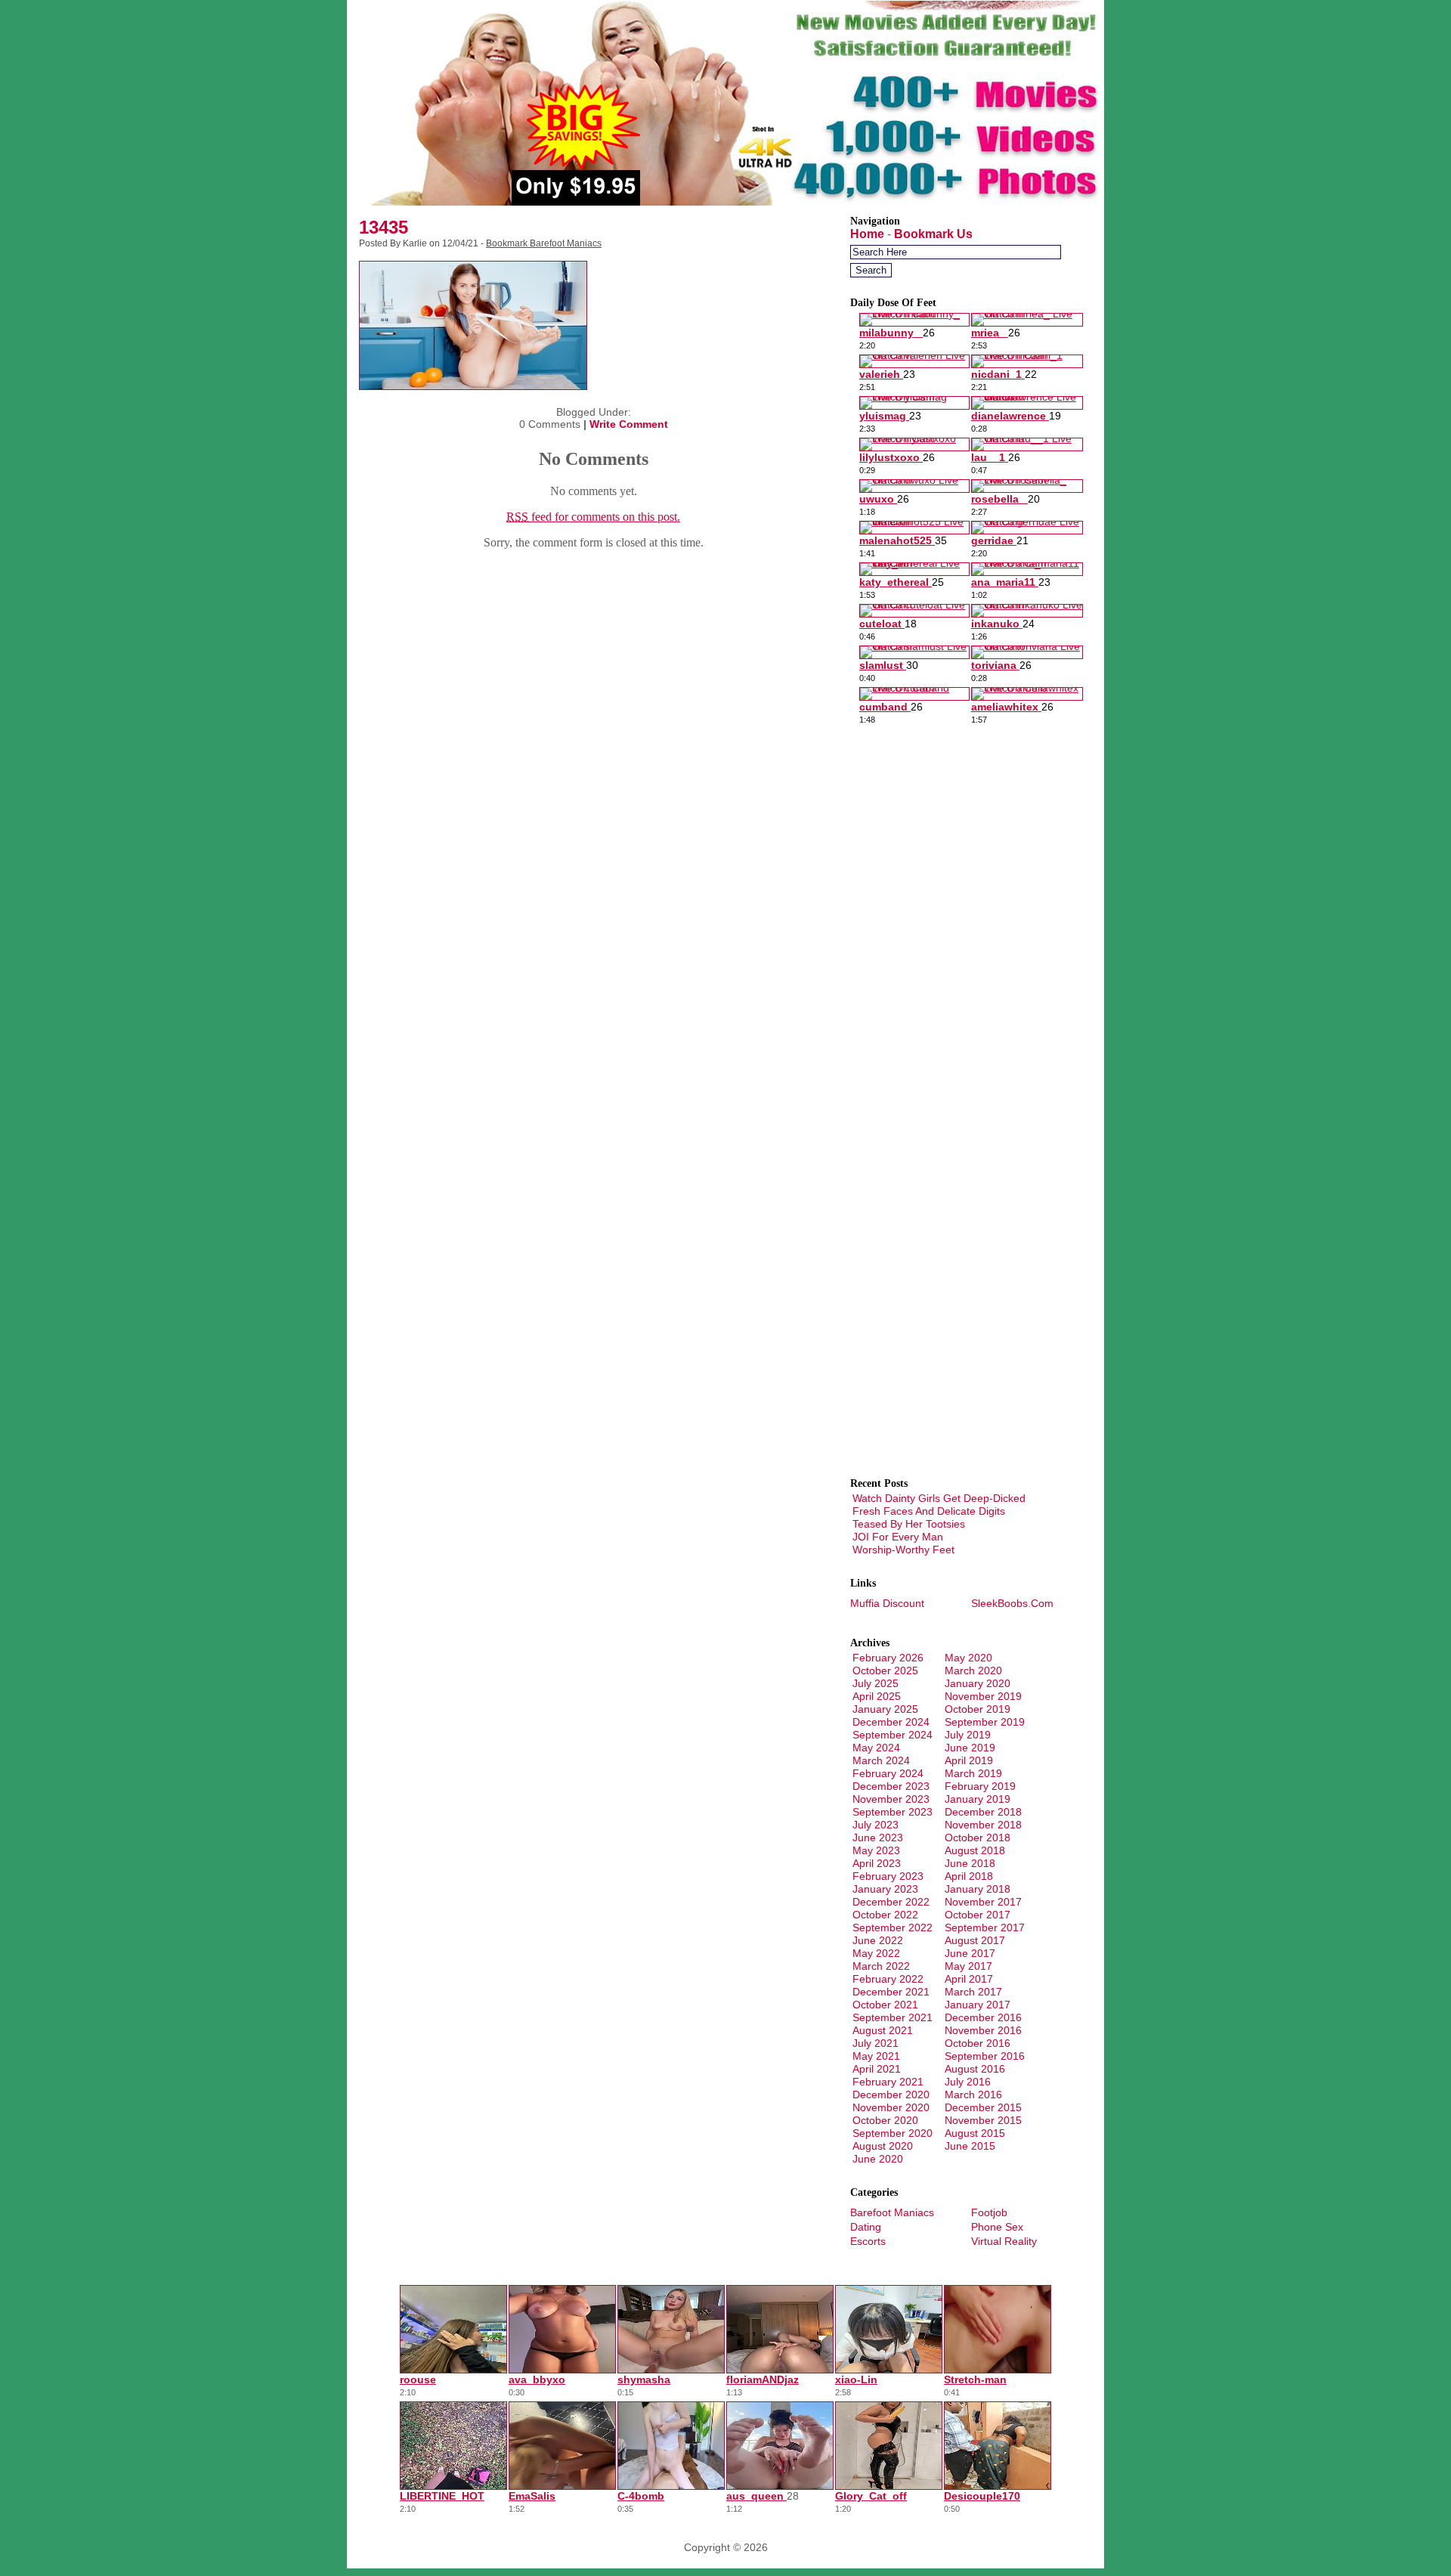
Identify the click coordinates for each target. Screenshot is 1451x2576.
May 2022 (876, 1953)
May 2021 (876, 2056)
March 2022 (881, 1966)
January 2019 (978, 1799)
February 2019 (980, 1786)
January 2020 (978, 1683)
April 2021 (877, 2069)
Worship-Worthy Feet (903, 1550)
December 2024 (891, 1722)
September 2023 (893, 1812)
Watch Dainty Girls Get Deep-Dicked (939, 1498)
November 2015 (983, 2120)
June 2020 (878, 2159)
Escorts (868, 2241)
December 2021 (891, 1992)
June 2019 (970, 1748)
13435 (384, 227)
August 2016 (975, 2069)
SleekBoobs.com (1012, 1603)
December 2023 (891, 1786)
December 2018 (983, 1812)
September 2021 (893, 2017)
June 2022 (878, 1940)
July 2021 (876, 2043)
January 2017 (978, 2005)
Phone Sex (997, 2227)
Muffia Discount (887, 1603)
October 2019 (978, 1709)
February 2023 (888, 1876)
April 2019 (969, 1760)
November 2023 (891, 1799)
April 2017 (969, 1979)
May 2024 (876, 1748)
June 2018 (970, 1863)
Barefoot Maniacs (892, 2212)
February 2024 (888, 1773)
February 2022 (888, 1979)
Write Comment (629, 424)
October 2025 (885, 1670)
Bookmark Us (933, 234)
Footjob (989, 2212)
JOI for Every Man (898, 1537)
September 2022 (893, 1927)
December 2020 (891, 2095)
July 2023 (876, 1825)
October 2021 (885, 2005)
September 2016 (985, 2056)
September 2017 (985, 1927)
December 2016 (983, 2017)
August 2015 (975, 2133)
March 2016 (973, 2095)
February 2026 (888, 1658)
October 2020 (885, 2120)
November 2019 (983, 1696)
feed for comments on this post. (593, 517)
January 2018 (978, 1889)
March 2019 (973, 1773)
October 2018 (978, 1838)
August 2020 (883, 2146)
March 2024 (881, 1760)
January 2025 (885, 1709)
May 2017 (968, 1966)
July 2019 (968, 1735)
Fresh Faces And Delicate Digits (929, 1511)
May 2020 (968, 1658)
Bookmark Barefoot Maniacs (544, 243)
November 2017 (983, 1902)
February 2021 (888, 2082)
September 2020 (893, 2133)
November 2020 (891, 2107)
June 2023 (878, 1838)
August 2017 (975, 1940)
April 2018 (969, 1876)
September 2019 (985, 1722)
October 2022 (885, 1915)
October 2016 (978, 2043)
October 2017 (978, 1915)
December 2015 (983, 2107)
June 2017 (970, 1953)
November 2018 (983, 1825)
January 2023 (885, 1889)
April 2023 (877, 1863)
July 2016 (968, 2082)
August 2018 (975, 1850)
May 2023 (876, 1850)
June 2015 (970, 2146)
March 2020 (973, 1670)
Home (867, 234)
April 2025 (877, 1696)
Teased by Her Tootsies (909, 1524)
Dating (866, 2227)
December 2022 (891, 1902)
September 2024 (893, 1735)
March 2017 (973, 1992)
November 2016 (983, 2030)
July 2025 (876, 1683)
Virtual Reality (1004, 2241)
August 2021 (883, 2030)
